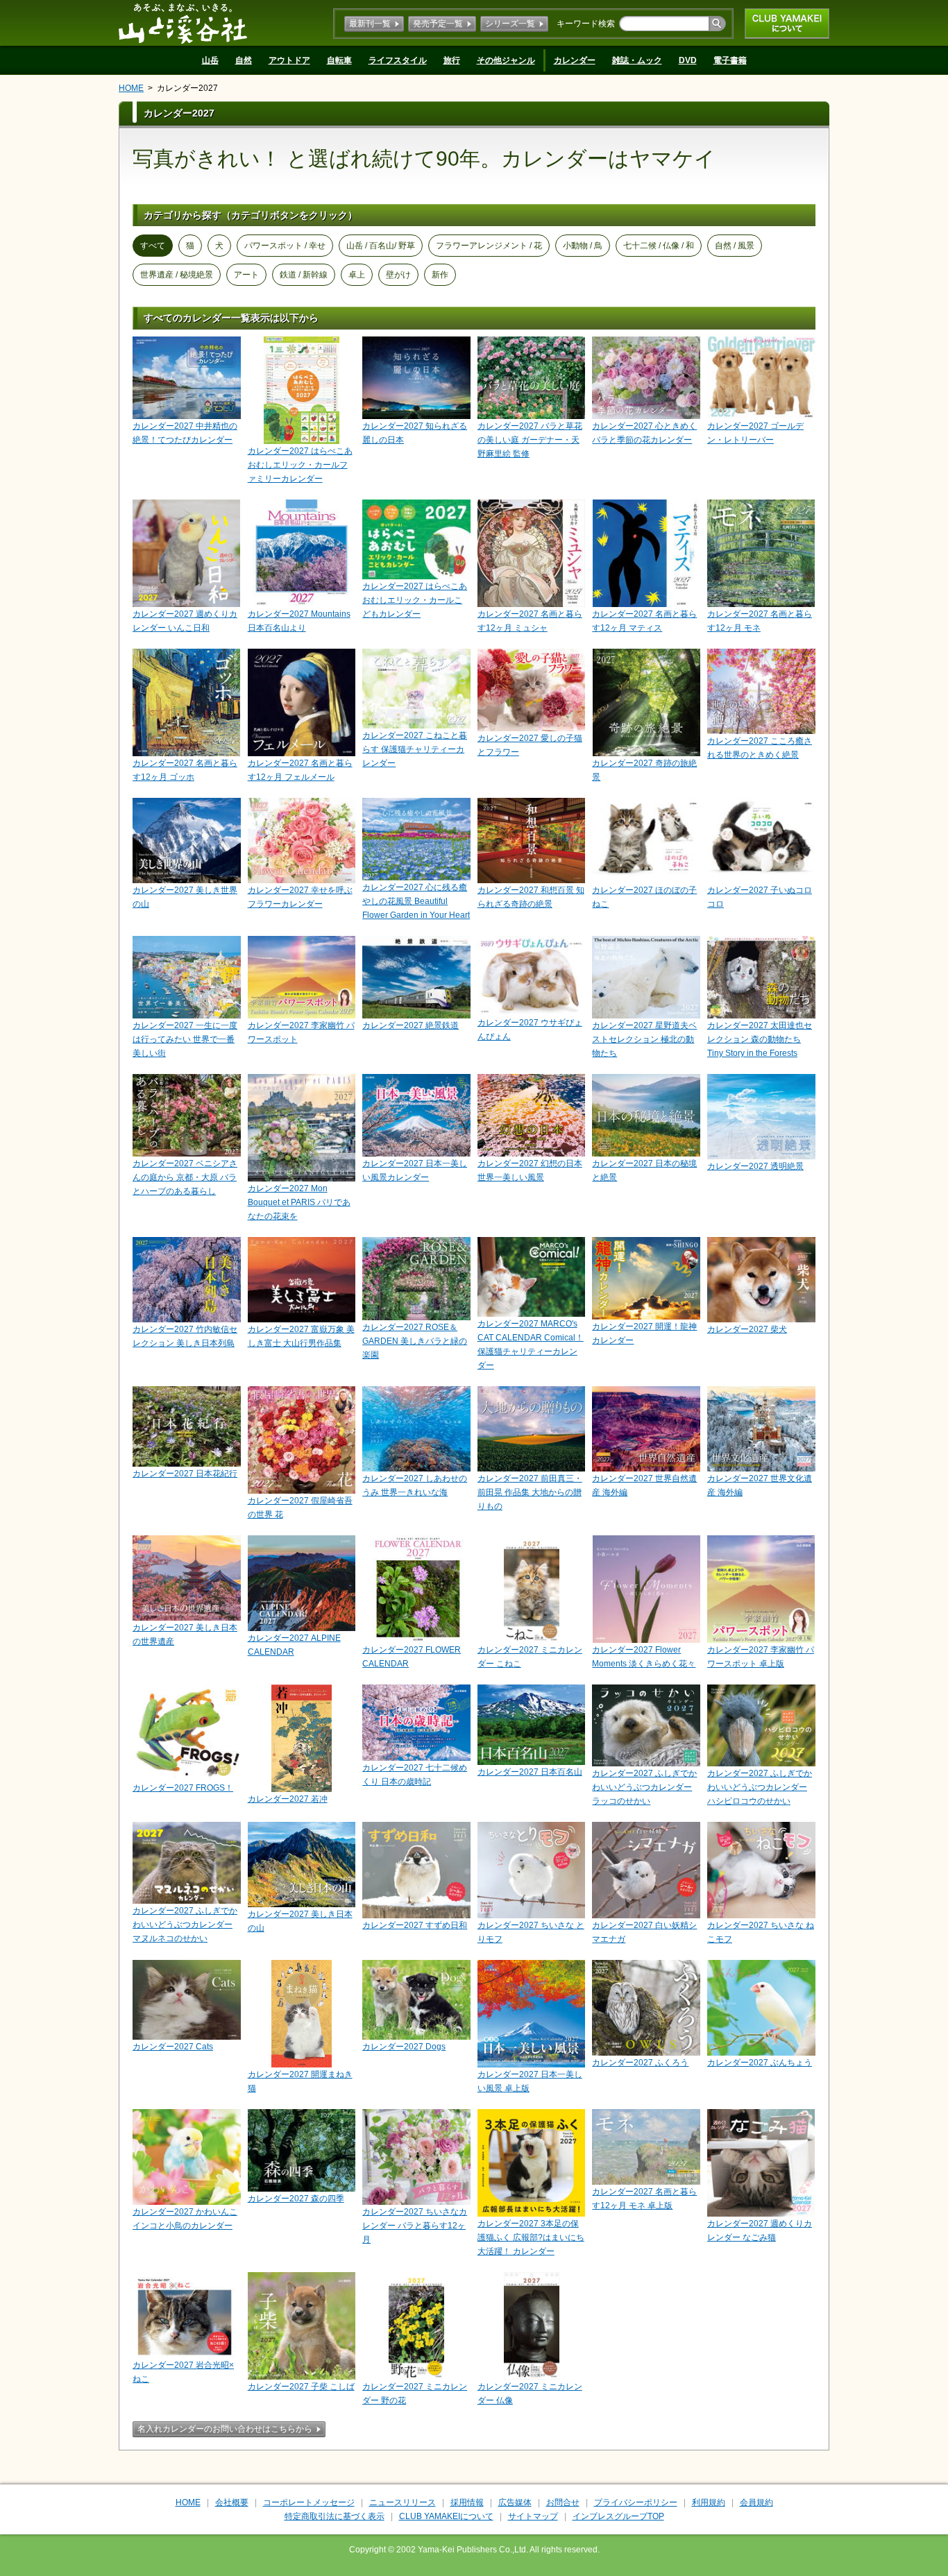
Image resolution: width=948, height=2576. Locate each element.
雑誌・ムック (637, 60)
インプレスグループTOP (618, 2516)
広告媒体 (515, 2502)
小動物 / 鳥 (583, 246)
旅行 (452, 60)
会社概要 (232, 2502)
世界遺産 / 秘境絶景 (177, 275)
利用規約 (709, 2502)
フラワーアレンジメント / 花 (489, 246)
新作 (440, 275)
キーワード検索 (586, 24)
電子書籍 (730, 60)
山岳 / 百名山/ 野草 (381, 246)
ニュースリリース (403, 2502)
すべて (153, 246)
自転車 (339, 60)
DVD (688, 60)
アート (246, 275)
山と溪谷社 (183, 23)
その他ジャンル (506, 60)
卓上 (357, 275)
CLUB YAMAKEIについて (787, 24)
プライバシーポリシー (636, 2502)
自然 (244, 60)
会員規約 (756, 2502)
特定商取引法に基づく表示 (335, 2516)
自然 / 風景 (735, 246)
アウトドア (289, 60)
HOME (131, 88)
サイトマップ (533, 2516)
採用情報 (467, 2502)
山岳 (210, 60)
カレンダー (575, 60)
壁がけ (398, 275)
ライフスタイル (398, 60)
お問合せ (563, 2502)
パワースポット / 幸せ (285, 246)
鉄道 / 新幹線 (304, 275)
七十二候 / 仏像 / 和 (659, 246)
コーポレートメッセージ (309, 2502)
